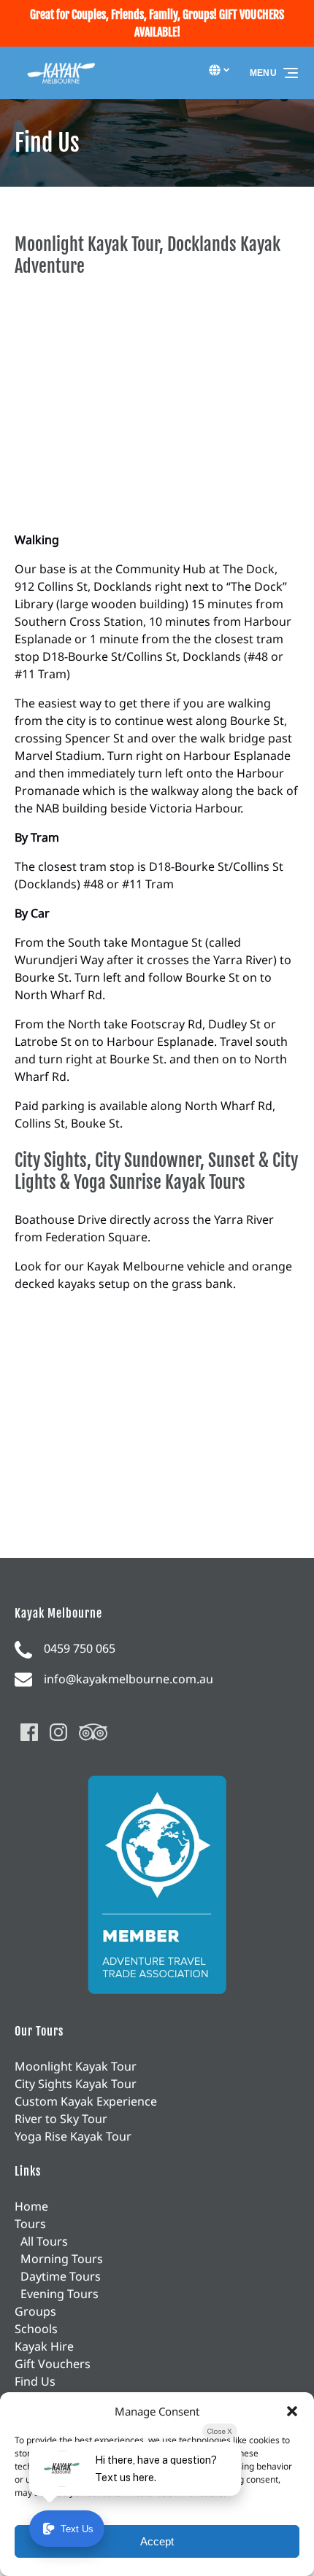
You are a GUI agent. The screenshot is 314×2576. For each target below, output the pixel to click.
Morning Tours (62, 2259)
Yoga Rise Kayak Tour (73, 2136)
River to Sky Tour (61, 2119)
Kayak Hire (44, 2346)
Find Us (35, 2381)
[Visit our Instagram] (58, 1732)
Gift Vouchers (53, 2364)
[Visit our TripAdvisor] (93, 1732)
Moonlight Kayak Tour (76, 2066)
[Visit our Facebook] (29, 1732)
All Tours (44, 2241)
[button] (292, 2411)
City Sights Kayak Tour (76, 2084)
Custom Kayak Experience (86, 2101)
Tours (30, 2224)
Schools (36, 2329)
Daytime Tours (61, 2276)
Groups (35, 2311)
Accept (157, 2541)
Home (31, 2206)
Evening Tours (60, 2294)
